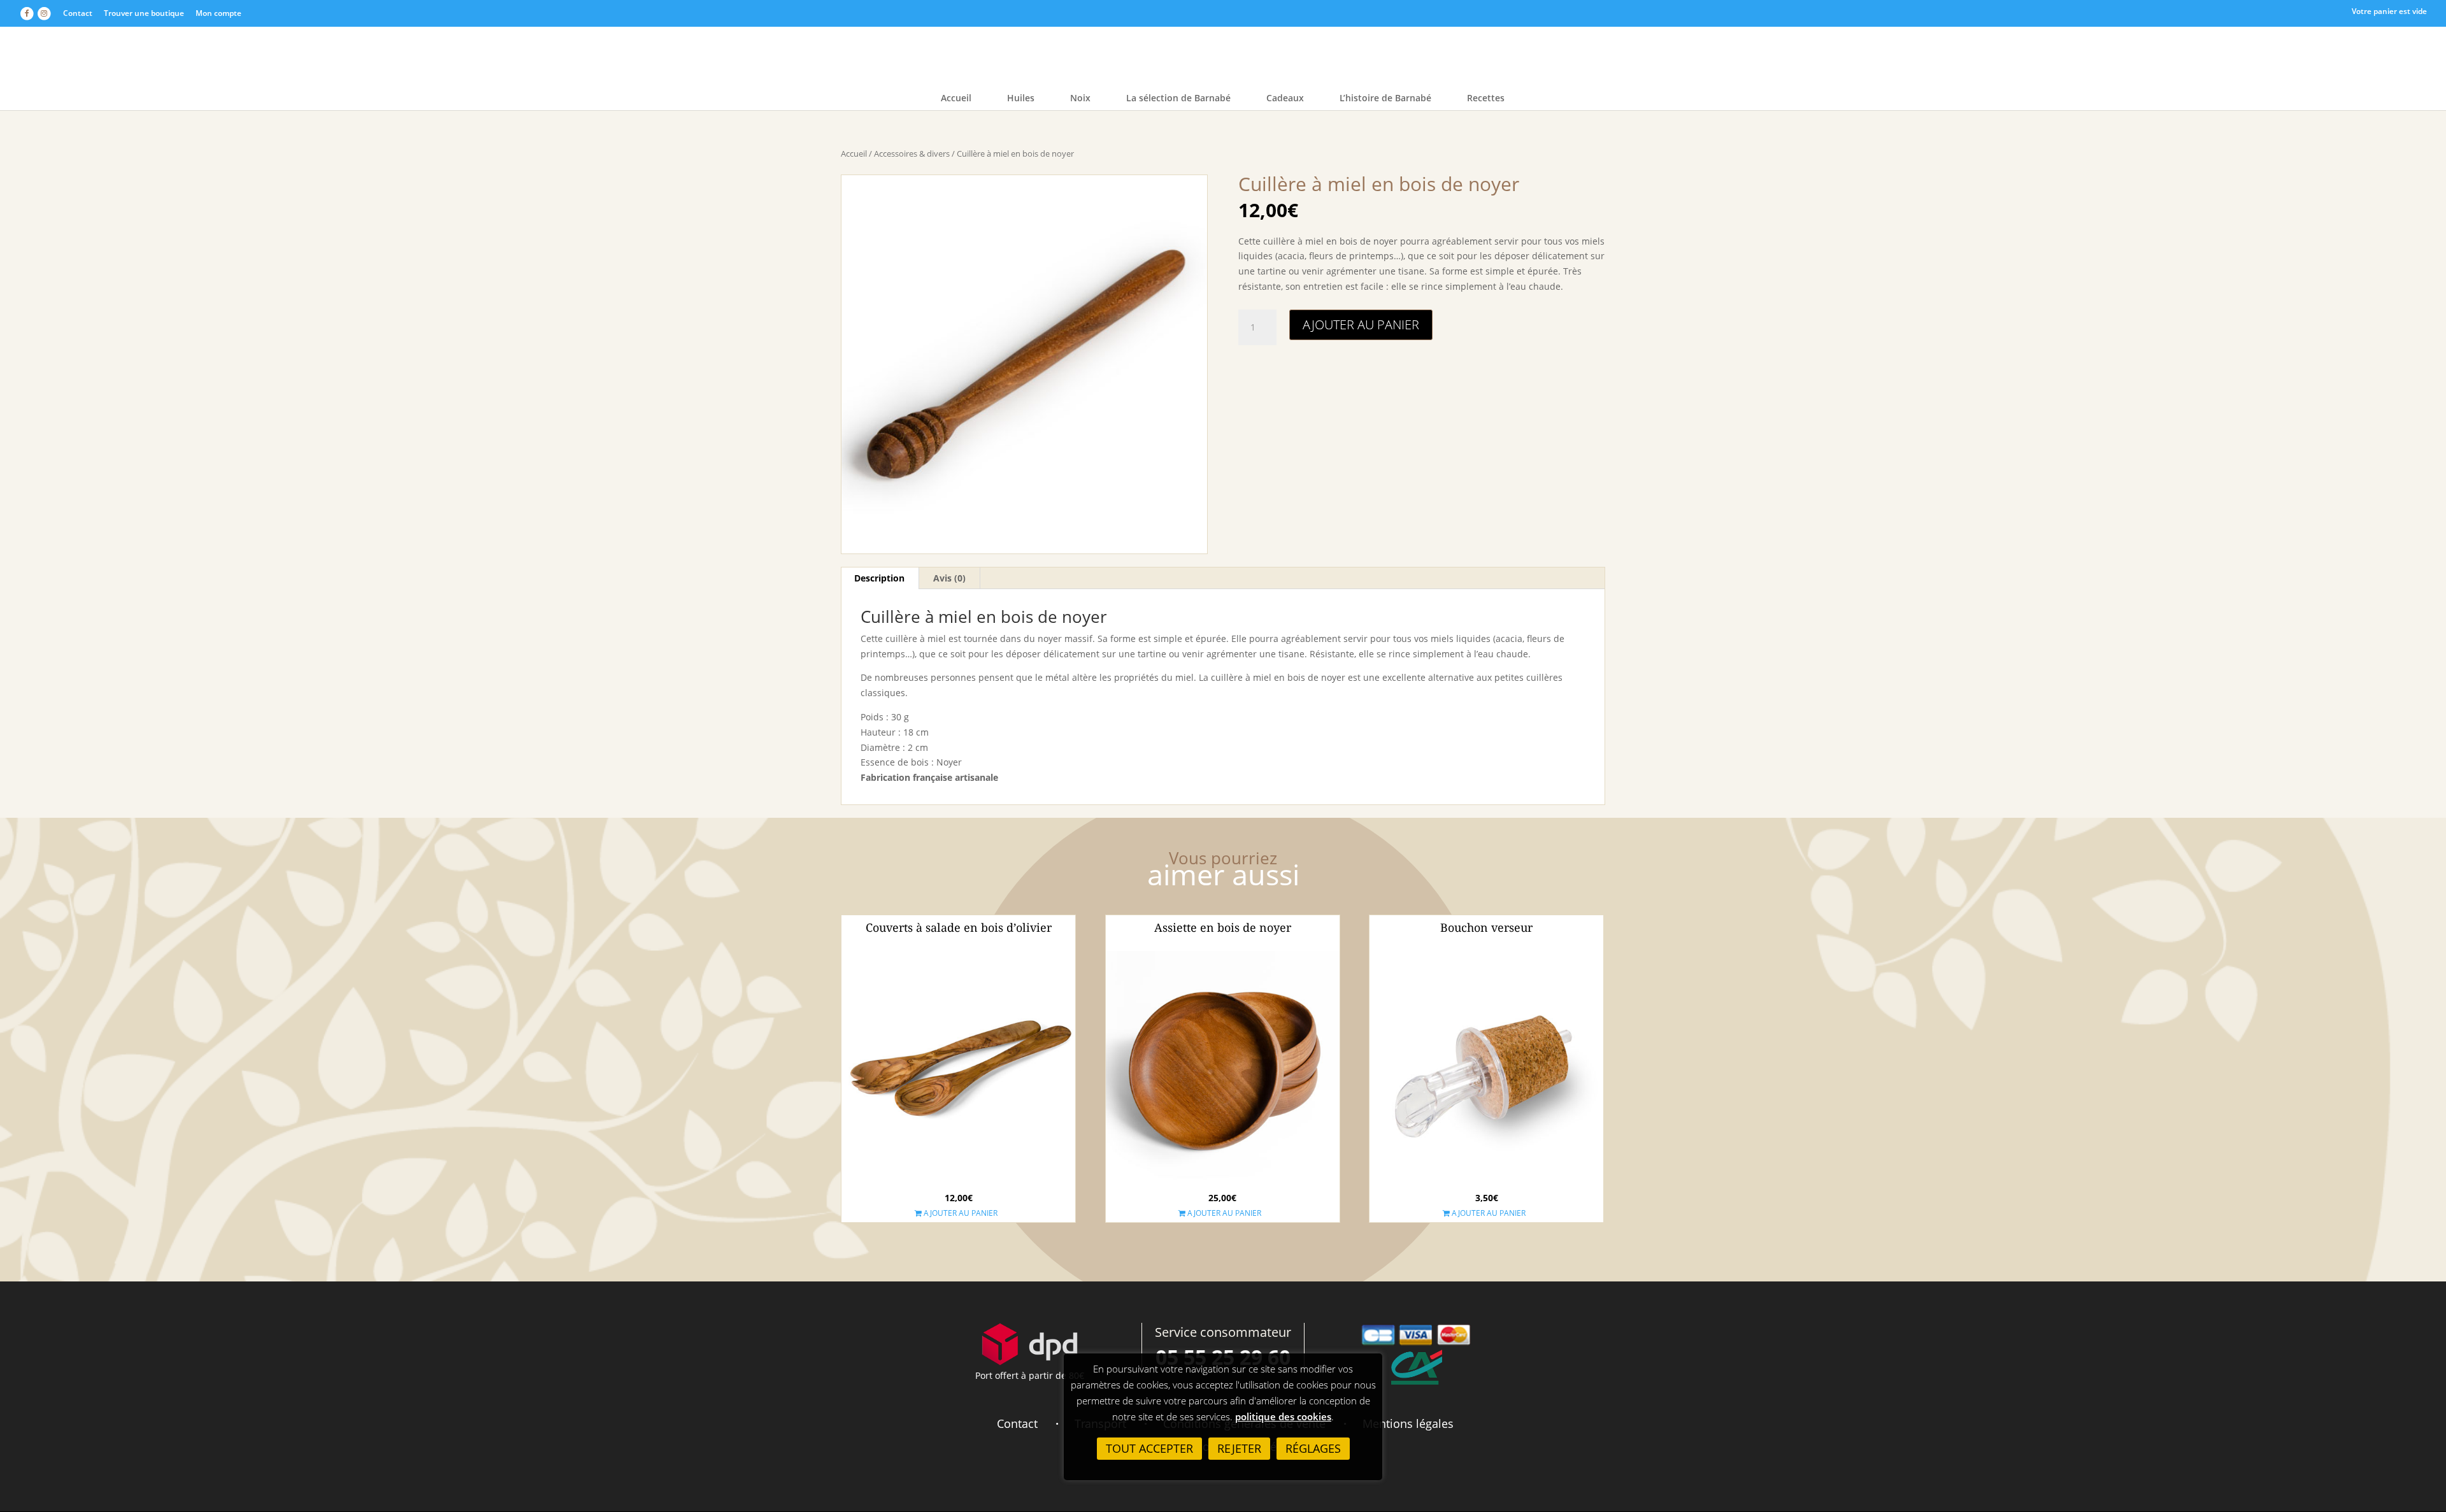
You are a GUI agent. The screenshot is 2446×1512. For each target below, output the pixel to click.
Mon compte (218, 13)
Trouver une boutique (144, 13)
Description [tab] (879, 578)
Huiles (1021, 99)
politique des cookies (1283, 1416)
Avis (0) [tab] (949, 578)
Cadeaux (1285, 99)
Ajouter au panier (1361, 325)
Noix (1080, 99)
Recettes (1486, 99)
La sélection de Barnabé (1178, 99)
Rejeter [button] (1239, 1448)
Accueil (956, 99)
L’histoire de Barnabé (1385, 99)
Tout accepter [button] (1149, 1448)
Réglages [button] (1313, 1448)
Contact (78, 13)
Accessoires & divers (912, 153)
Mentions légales (1408, 1423)
